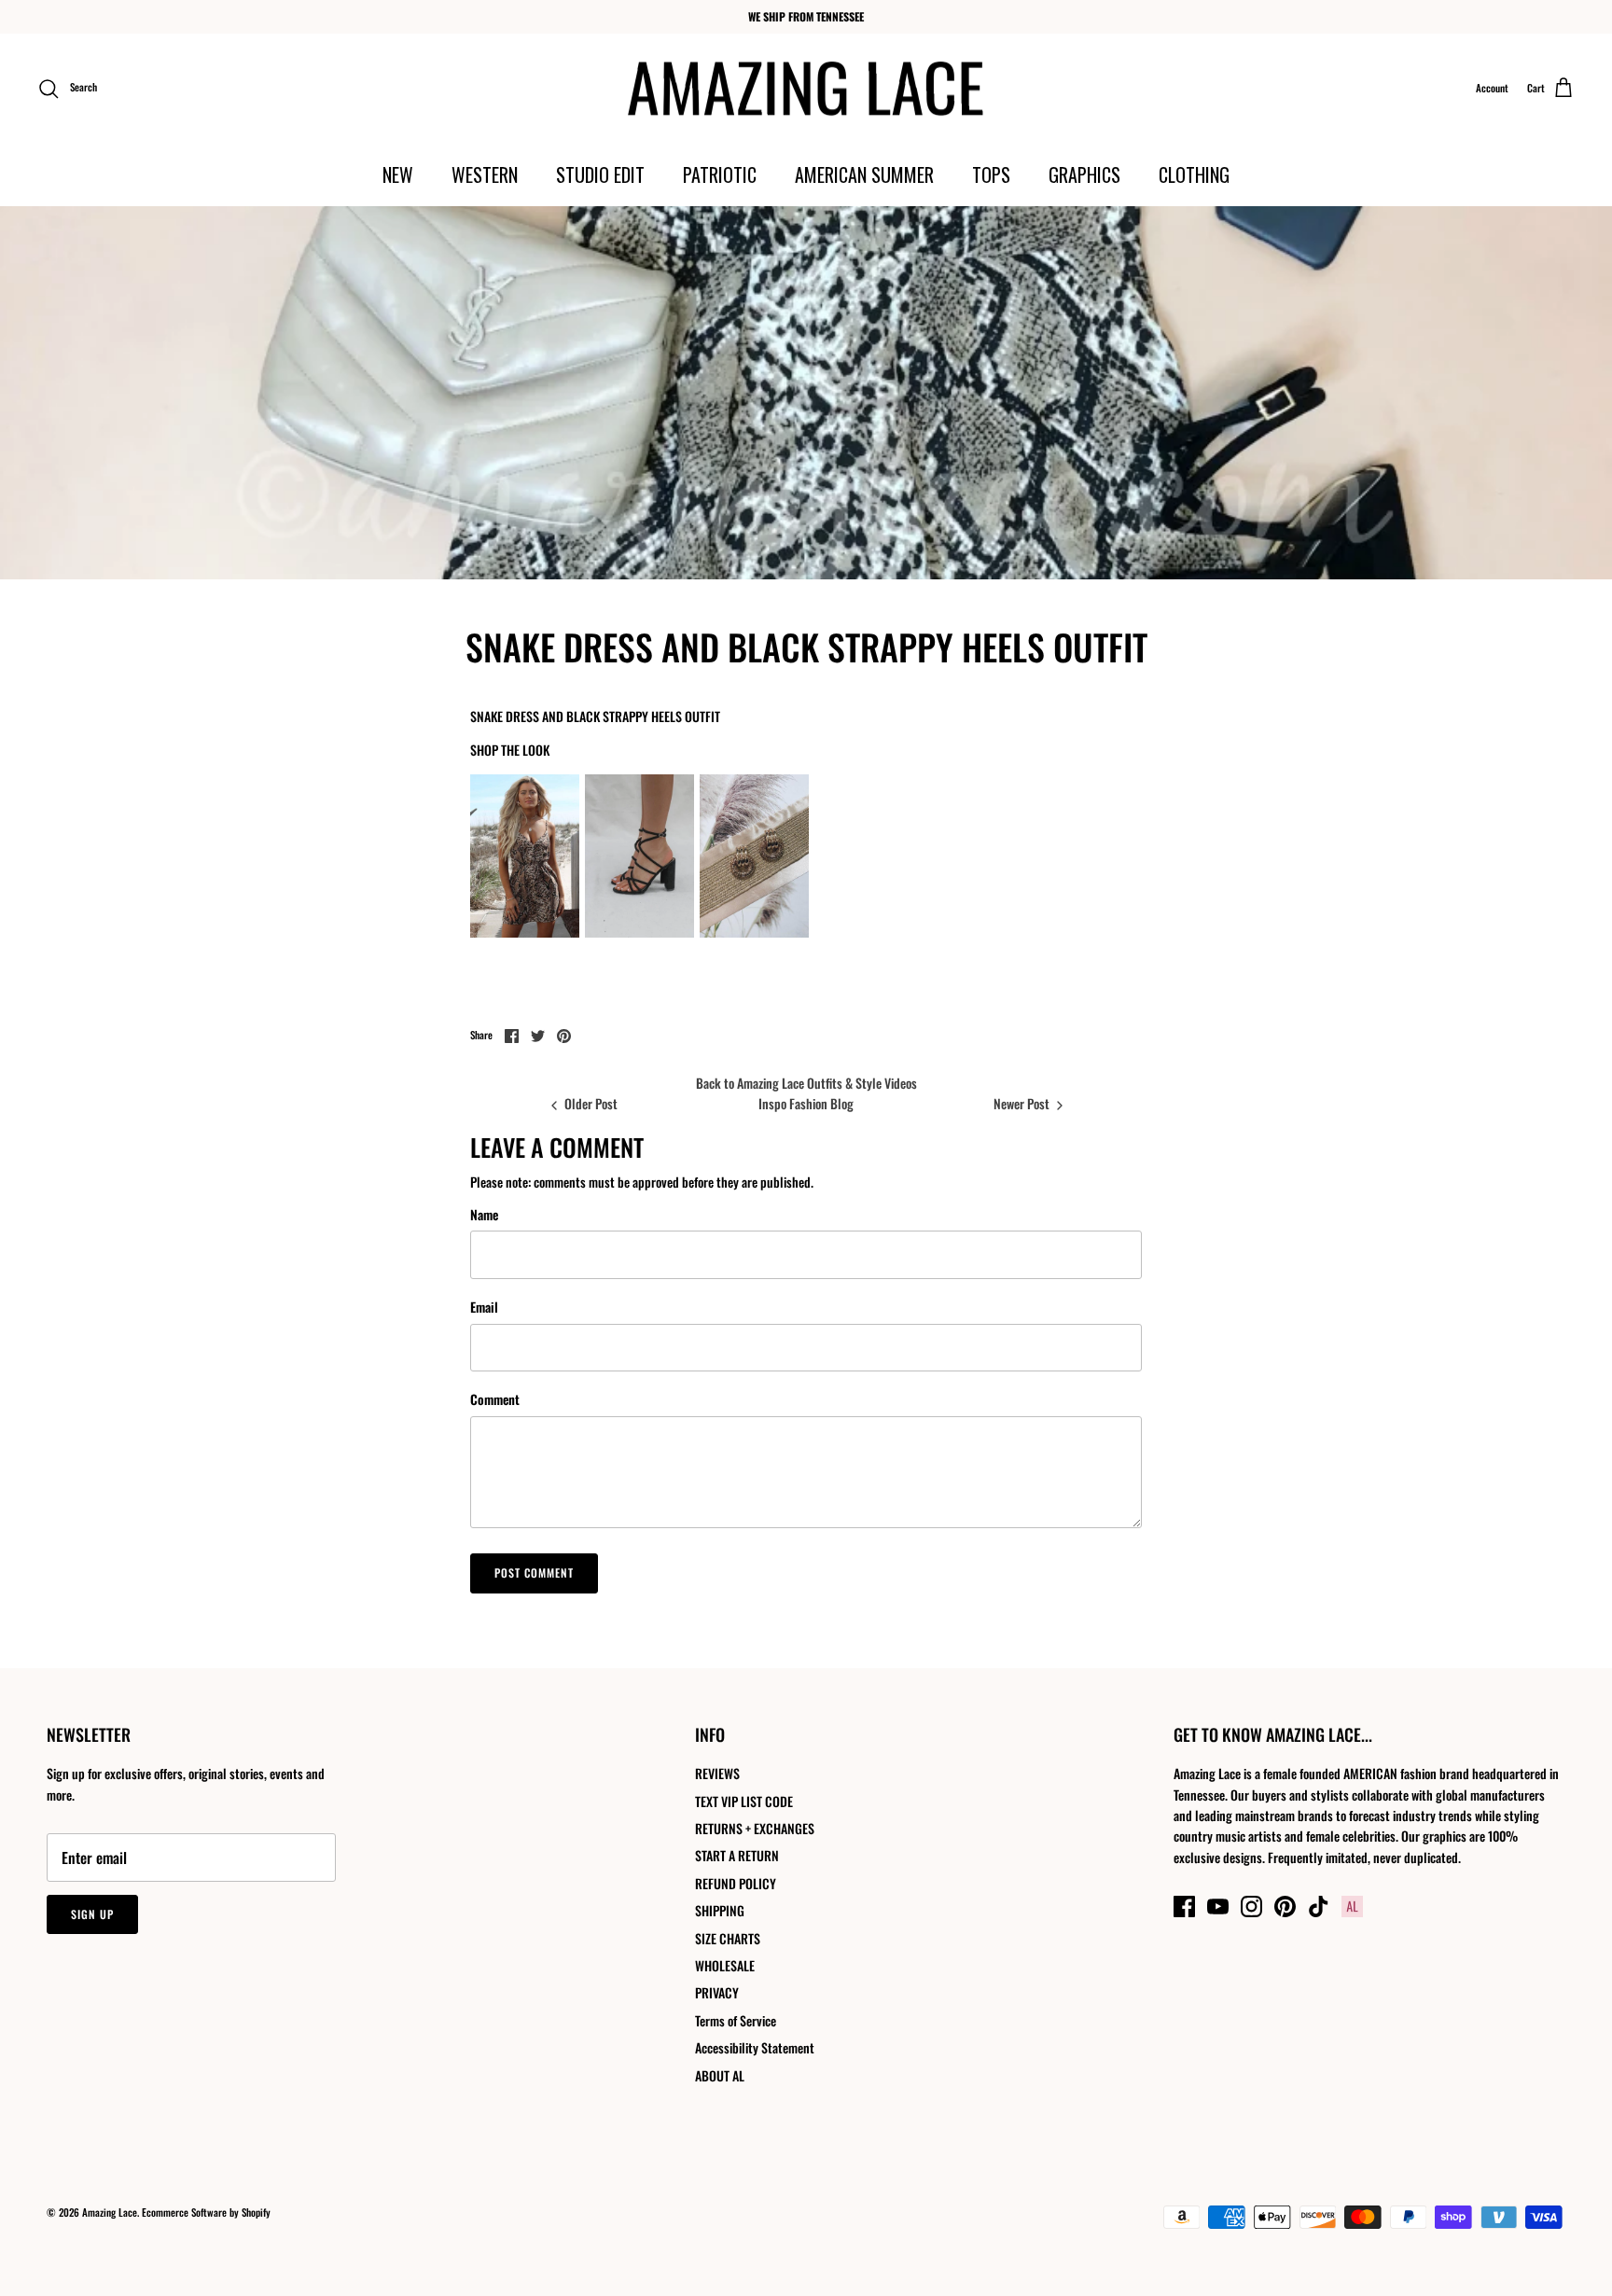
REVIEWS (717, 1773)
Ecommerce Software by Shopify (206, 2212)
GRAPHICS (1084, 174)
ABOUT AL (720, 2075)
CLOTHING (1194, 174)
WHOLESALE (725, 1965)
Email (484, 1307)
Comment (495, 1399)
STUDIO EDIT (600, 174)
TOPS (991, 174)
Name (484, 1215)
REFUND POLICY (736, 1883)
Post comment (534, 1572)
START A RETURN (737, 1855)
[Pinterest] (1285, 1906)
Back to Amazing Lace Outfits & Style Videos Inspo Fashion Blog (806, 1093)
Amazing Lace (110, 2212)
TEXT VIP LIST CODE (744, 1801)
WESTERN (485, 174)
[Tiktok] (1319, 1906)
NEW (398, 174)
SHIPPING (720, 1910)
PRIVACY (717, 1992)
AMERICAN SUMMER (864, 174)
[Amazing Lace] (806, 89)
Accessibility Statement (755, 2047)
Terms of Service (736, 2020)
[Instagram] (1251, 1906)
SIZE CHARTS (728, 1938)
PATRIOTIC (720, 174)
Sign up (92, 1914)
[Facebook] (1184, 1906)
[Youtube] (1218, 1906)
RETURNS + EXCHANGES (755, 1828)
